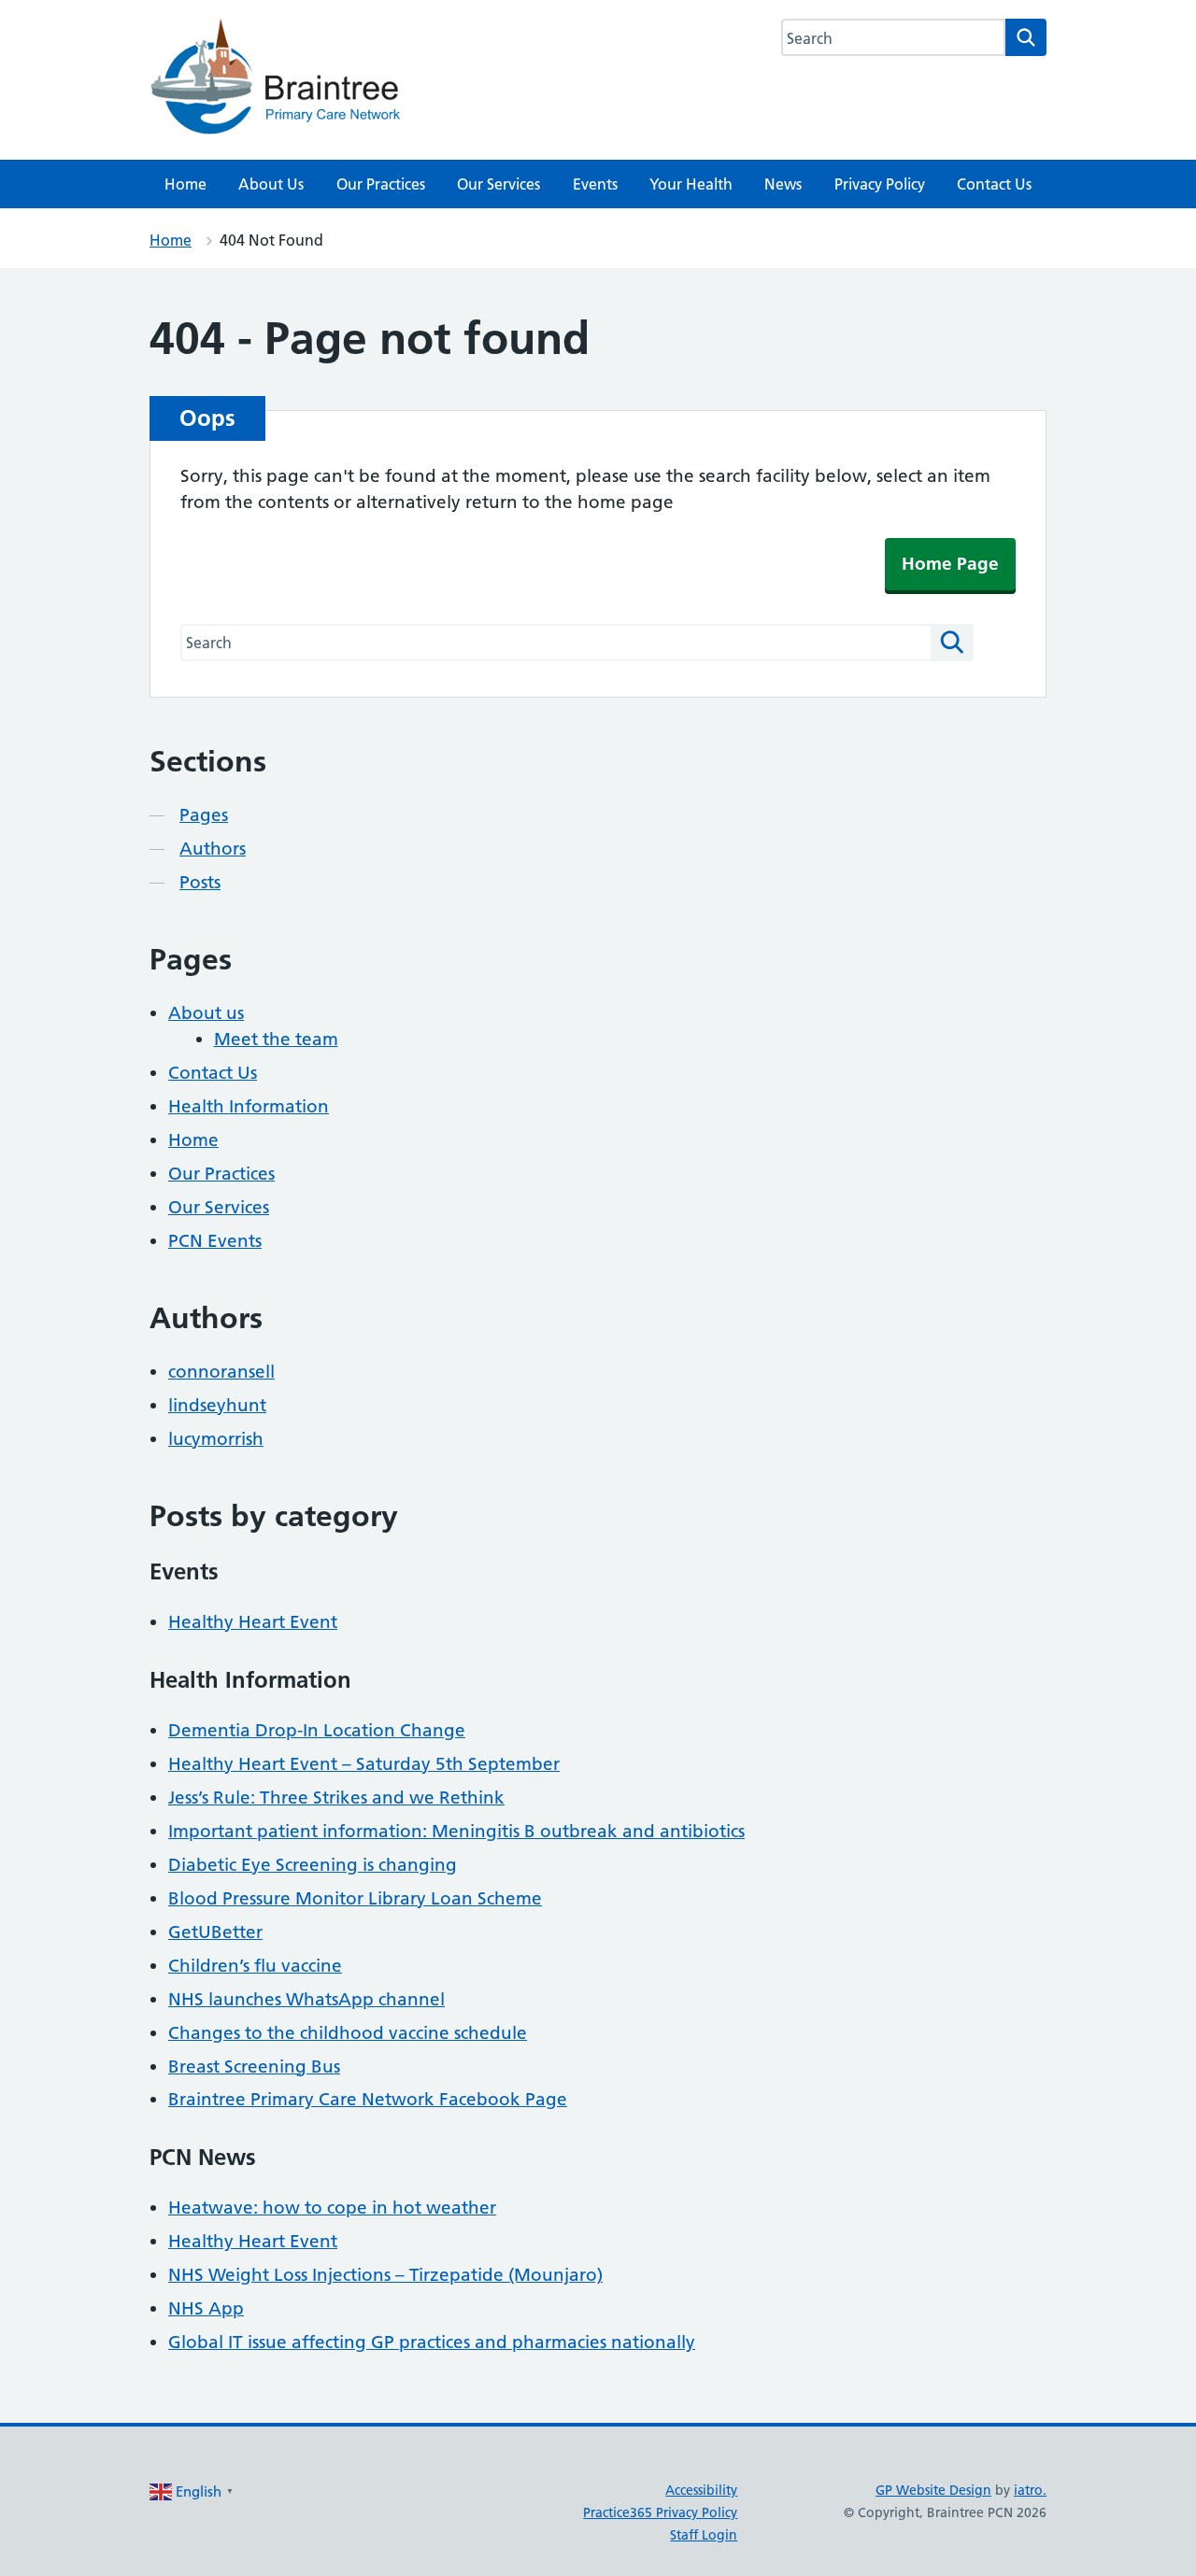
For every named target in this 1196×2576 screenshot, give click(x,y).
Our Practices (381, 184)
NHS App (206, 2308)
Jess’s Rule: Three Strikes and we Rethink (336, 1798)
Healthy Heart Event (253, 1622)
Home (185, 184)
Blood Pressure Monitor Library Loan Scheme (355, 1898)
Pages (204, 815)
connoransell (221, 1372)
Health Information (249, 1106)
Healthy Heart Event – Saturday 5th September (364, 1764)
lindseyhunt (217, 1405)
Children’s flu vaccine (255, 1966)
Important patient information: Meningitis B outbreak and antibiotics (456, 1831)
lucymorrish (216, 1439)
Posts (200, 882)
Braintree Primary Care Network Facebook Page (368, 2099)
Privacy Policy (880, 184)
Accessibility (701, 2490)
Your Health (691, 184)
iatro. (1030, 2490)
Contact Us (994, 184)
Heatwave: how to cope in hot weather (332, 2208)
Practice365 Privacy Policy (660, 2512)
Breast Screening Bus (254, 2066)
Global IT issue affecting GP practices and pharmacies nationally (432, 2342)
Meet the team (276, 1039)
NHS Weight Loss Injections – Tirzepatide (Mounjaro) (385, 2275)
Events (595, 184)
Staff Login (704, 2535)
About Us (271, 184)
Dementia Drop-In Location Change (317, 1730)
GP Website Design (933, 2490)
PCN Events (215, 1241)
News (783, 184)
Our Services (498, 184)
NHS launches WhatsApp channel (306, 1999)
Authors (213, 849)
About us (206, 1013)
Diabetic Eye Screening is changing (313, 1865)
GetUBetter (215, 1932)
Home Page (950, 564)
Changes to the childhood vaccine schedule (348, 2033)
